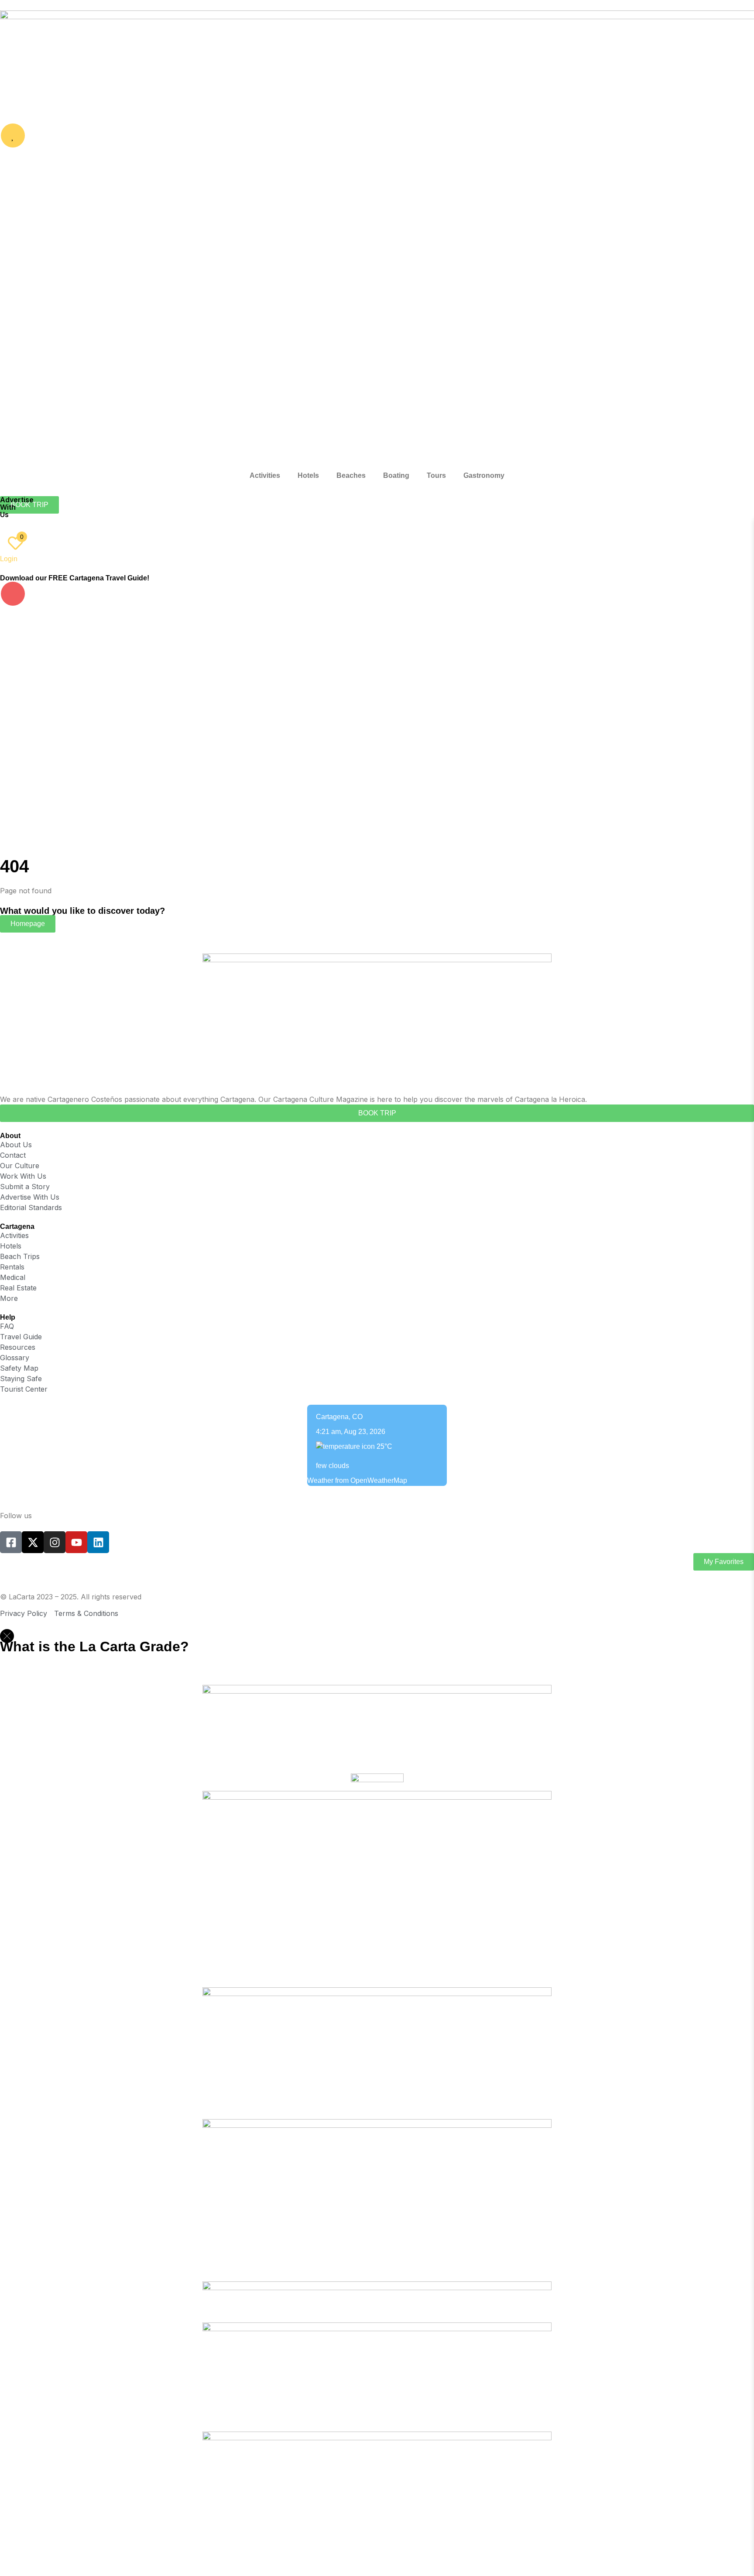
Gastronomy (484, 475)
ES (29, 523)
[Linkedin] (98, 1542)
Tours (436, 475)
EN (11, 523)
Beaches (351, 475)
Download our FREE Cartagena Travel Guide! (75, 578)
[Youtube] (76, 1542)
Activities (265, 475)
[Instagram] (55, 1542)
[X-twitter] (33, 1542)
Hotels (308, 475)
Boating (396, 475)
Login (9, 559)
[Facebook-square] (11, 1542)
